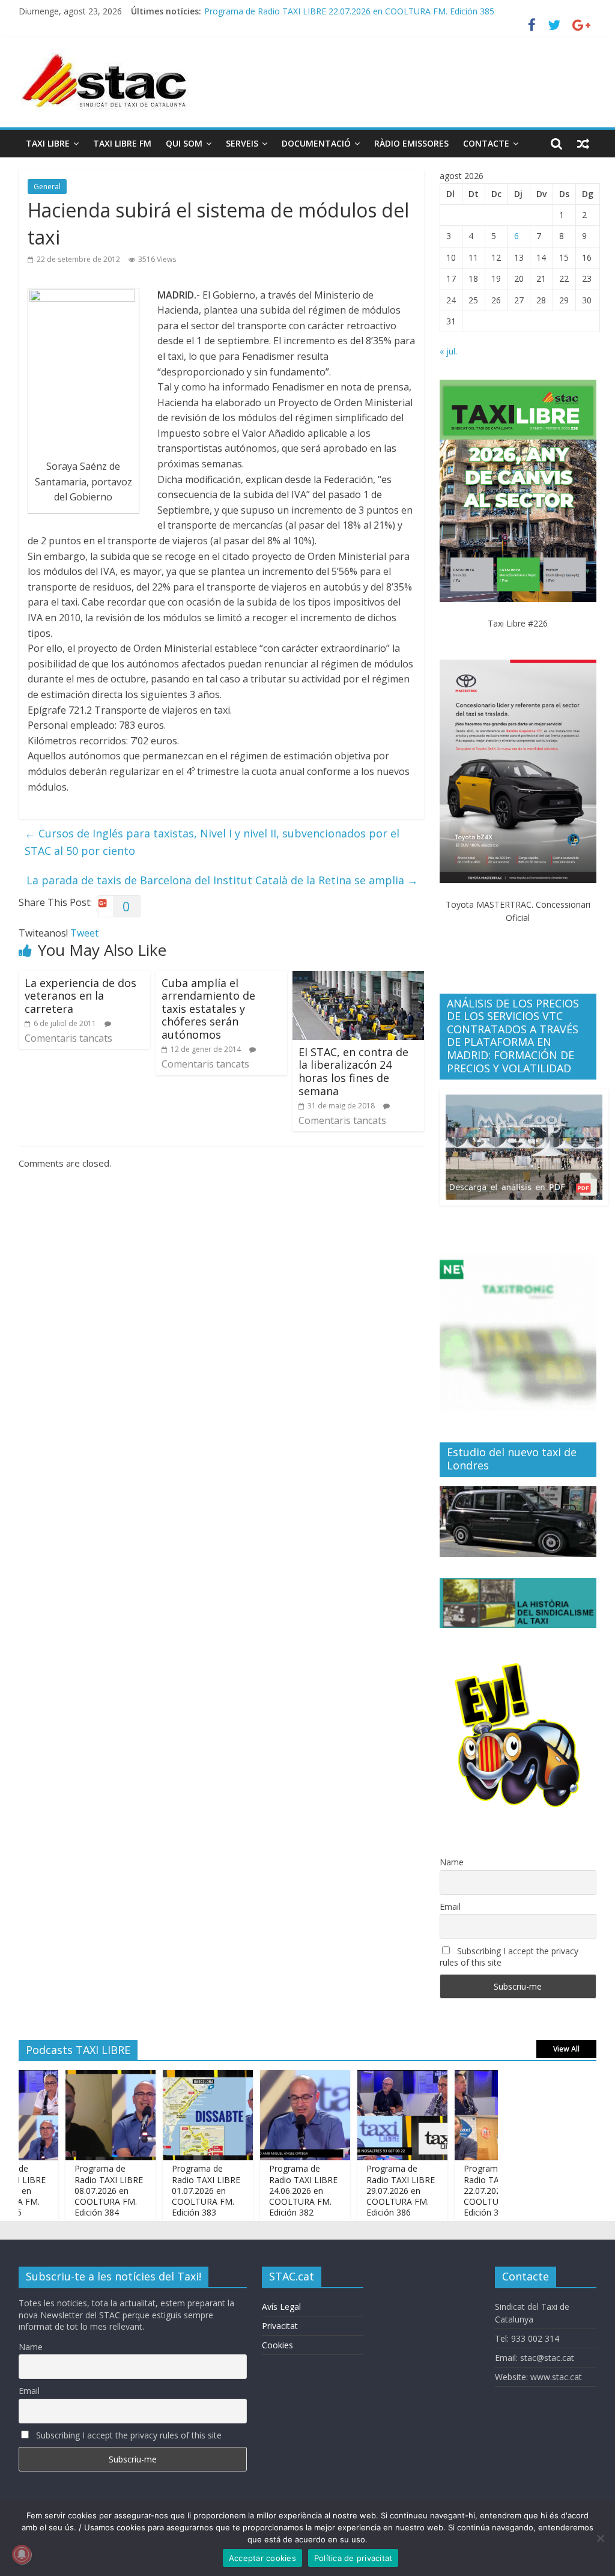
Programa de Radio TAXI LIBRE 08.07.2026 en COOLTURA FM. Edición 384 (80, 2190)
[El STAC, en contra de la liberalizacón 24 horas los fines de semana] (359, 978)
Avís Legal (281, 2307)
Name (452, 1862)
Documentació (316, 143)
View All (566, 2049)
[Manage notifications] (22, 2554)
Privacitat (280, 2326)
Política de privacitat (353, 2558)
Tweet (84, 933)
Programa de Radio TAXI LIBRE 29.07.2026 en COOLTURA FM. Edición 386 (372, 2190)
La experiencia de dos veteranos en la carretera (80, 996)
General (47, 187)
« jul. (448, 351)
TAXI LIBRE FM (122, 143)
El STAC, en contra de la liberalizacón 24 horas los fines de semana (353, 1071)
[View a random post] (583, 144)
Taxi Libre (48, 143)
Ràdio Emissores (411, 143)
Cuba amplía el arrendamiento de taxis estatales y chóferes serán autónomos (208, 1009)
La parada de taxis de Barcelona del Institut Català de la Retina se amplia (222, 880)
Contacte (486, 143)
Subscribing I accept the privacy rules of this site (509, 1957)
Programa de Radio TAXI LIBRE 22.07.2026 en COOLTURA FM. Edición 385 (349, 11)
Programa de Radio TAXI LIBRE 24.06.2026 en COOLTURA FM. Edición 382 (274, 2190)
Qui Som (184, 143)
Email (450, 1906)
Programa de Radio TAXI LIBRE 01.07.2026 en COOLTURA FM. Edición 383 (177, 2190)
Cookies (277, 2345)
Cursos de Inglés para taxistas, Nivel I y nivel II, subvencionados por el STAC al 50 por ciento (212, 842)
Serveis (242, 143)
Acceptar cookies (262, 2558)
